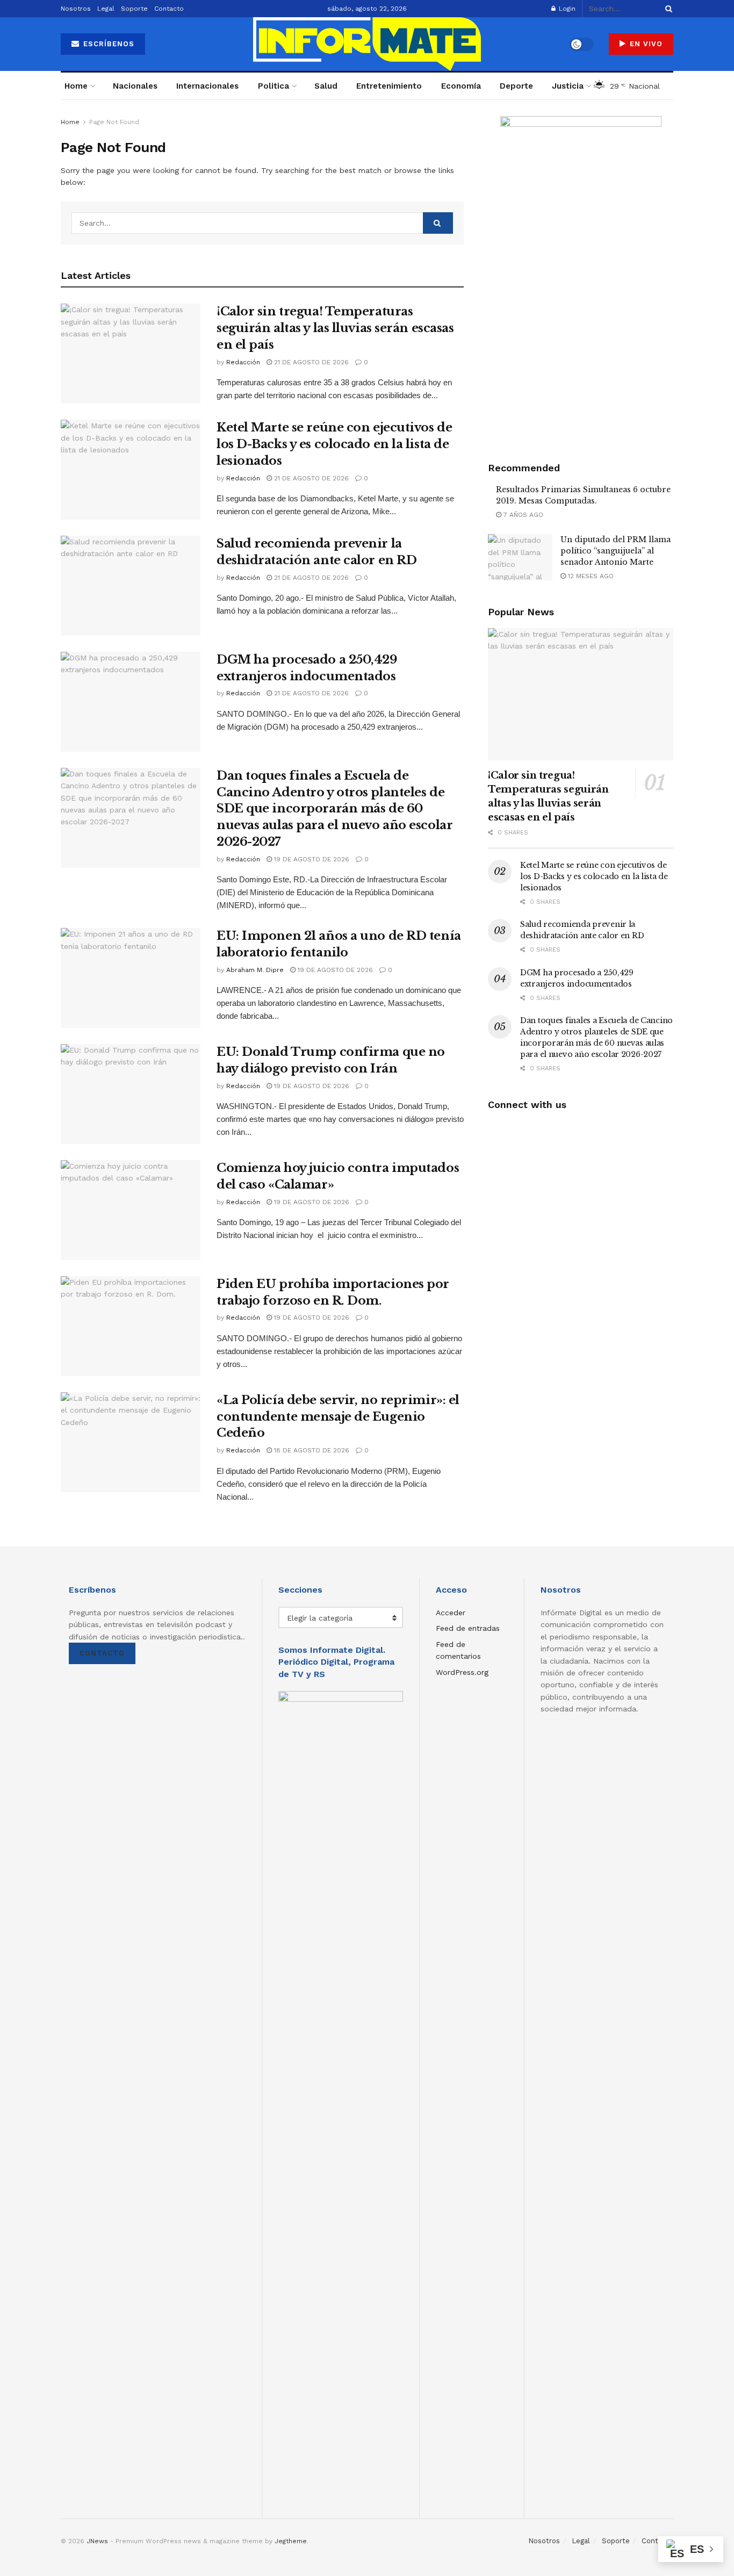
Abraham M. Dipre (255, 970)
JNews (97, 2541)
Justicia (568, 86)
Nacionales (135, 86)
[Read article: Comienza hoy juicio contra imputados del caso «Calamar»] (131, 1210)
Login (566, 9)
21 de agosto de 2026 (310, 362)
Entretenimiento (389, 86)
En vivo (645, 44)
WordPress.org (462, 1672)
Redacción (243, 362)
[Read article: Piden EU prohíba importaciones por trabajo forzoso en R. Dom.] (131, 1326)
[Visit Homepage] (367, 44)
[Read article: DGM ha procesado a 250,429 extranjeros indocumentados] (131, 702)
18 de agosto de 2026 (311, 1450)
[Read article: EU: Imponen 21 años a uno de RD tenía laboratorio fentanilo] (131, 978)
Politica (274, 86)
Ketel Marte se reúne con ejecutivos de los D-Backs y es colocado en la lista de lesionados (334, 444)
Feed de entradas (468, 1628)
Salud (326, 86)
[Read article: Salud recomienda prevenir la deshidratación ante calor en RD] (131, 586)
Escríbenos (107, 44)
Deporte (516, 86)
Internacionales (207, 86)
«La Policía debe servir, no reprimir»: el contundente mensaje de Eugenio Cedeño (338, 1417)
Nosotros (76, 9)
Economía (461, 86)
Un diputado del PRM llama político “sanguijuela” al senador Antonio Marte (616, 551)
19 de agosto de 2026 (311, 859)
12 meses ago (590, 576)
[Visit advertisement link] (581, 277)
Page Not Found (114, 122)
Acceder (451, 1613)
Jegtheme (291, 2541)
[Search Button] (667, 9)
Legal (106, 9)
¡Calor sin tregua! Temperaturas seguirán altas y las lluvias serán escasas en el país (335, 328)
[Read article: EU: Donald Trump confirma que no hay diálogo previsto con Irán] (131, 1094)
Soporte (134, 9)
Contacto (169, 9)
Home (76, 86)
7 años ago (522, 515)
